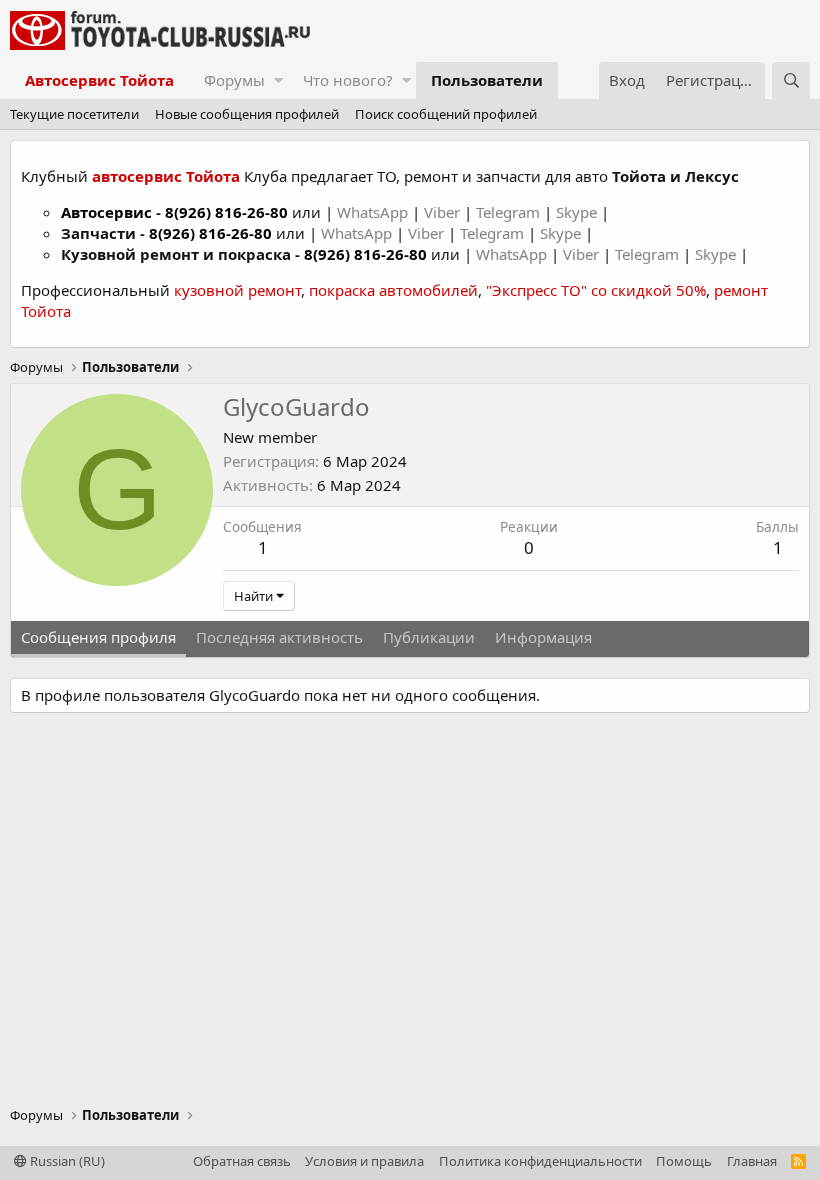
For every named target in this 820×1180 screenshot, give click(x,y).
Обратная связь (242, 1161)
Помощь (684, 1161)
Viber (442, 212)
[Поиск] (791, 80)
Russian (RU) (66, 1161)
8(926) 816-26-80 (226, 212)
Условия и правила (364, 1161)
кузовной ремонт (237, 290)
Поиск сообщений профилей (446, 114)
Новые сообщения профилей (247, 114)
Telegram (510, 212)
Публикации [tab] (429, 637)
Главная (752, 1161)
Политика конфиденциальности (540, 1161)
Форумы (234, 80)
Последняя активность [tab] (279, 637)
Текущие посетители (74, 114)
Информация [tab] (543, 637)
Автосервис (106, 212)
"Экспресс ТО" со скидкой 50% (596, 290)
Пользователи (487, 80)
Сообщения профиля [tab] (98, 637)
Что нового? (348, 80)
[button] (278, 80)
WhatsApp (374, 212)
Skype (578, 212)
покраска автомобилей (393, 290)
